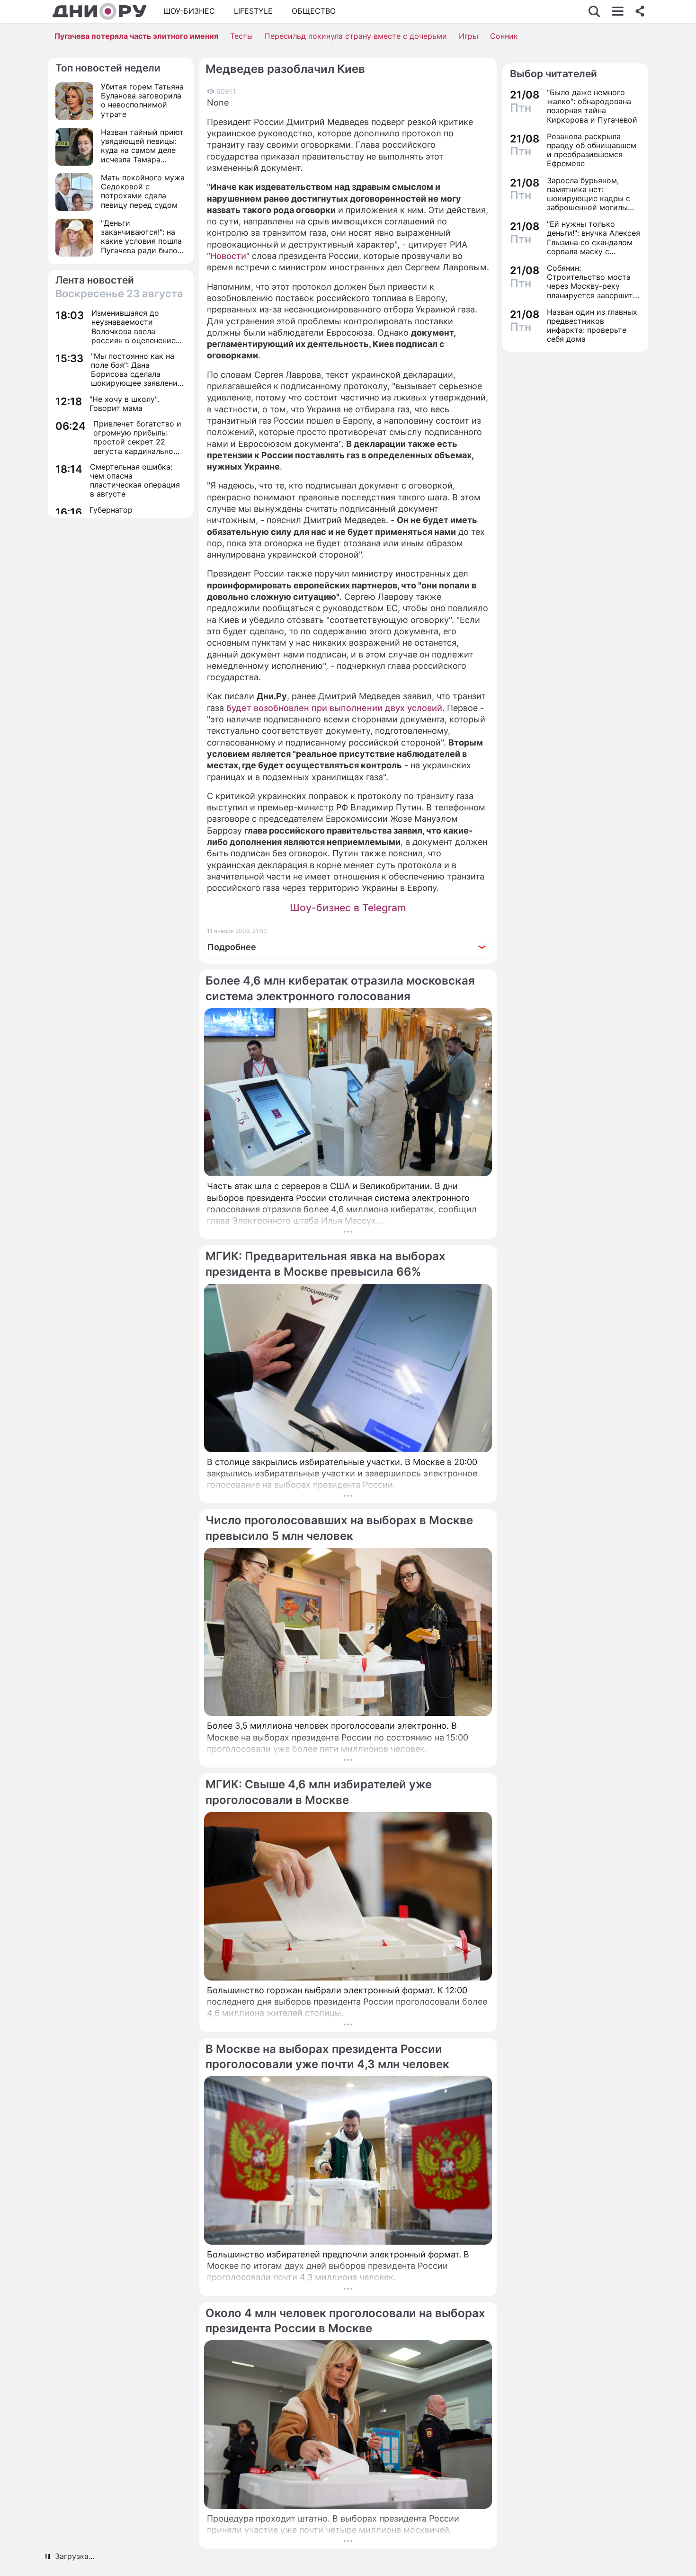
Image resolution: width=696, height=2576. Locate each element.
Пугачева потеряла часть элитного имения (136, 36)
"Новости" (228, 256)
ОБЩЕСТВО (314, 11)
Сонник (504, 36)
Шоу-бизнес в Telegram (348, 908)
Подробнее (232, 947)
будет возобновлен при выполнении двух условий (334, 708)
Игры (468, 36)
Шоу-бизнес (189, 11)
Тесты (241, 36)
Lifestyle (253, 11)
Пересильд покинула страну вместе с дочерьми (356, 36)
